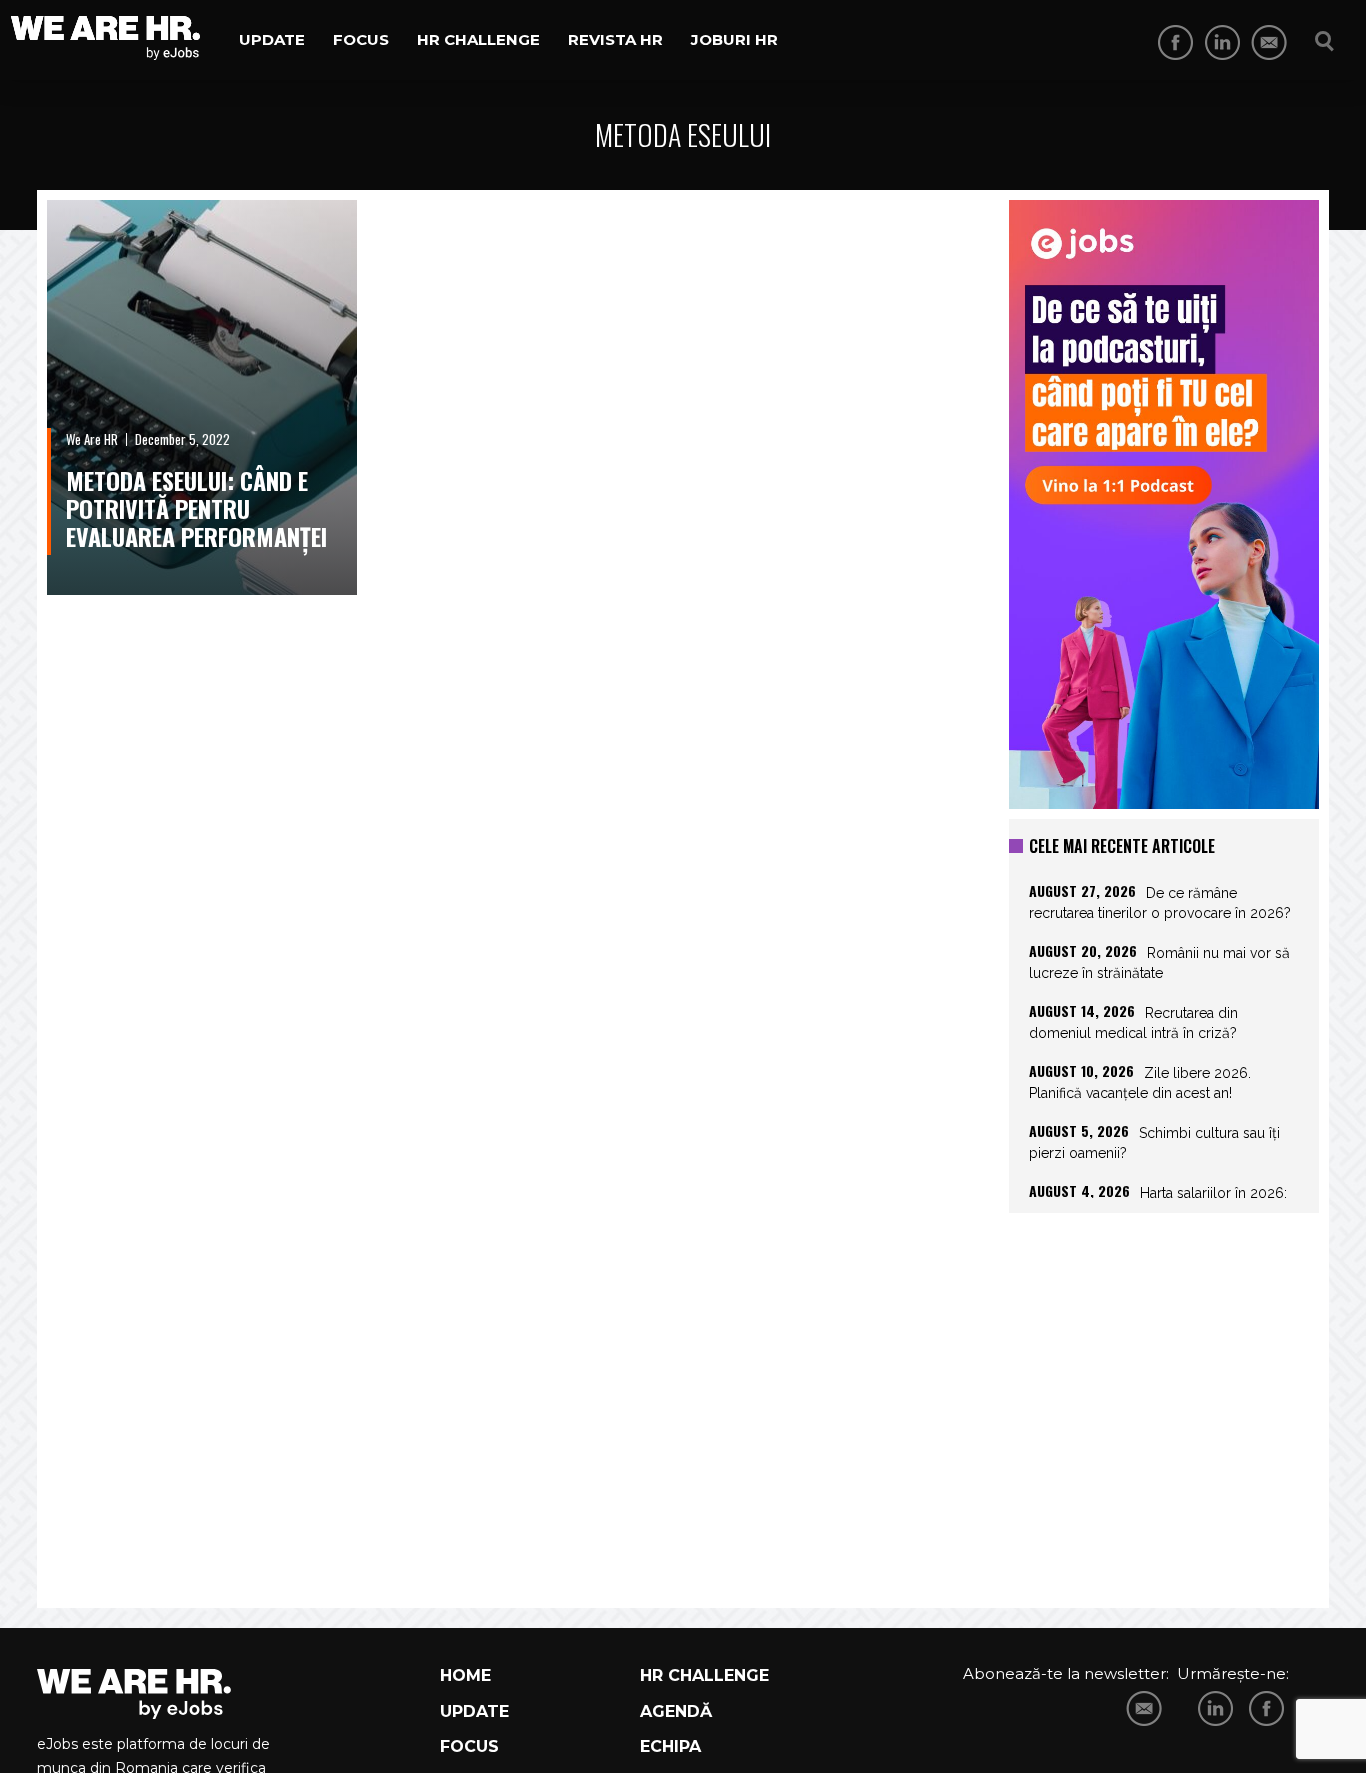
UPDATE (474, 1711)
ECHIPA (670, 1746)
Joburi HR (734, 39)
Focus (361, 39)
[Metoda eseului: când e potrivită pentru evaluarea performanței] (202, 397)
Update (272, 39)
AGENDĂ (676, 1711)
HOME (465, 1675)
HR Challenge (478, 39)
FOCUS (469, 1746)
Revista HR (615, 39)
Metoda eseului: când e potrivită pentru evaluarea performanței (196, 508)
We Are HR (92, 439)
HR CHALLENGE (704, 1675)
